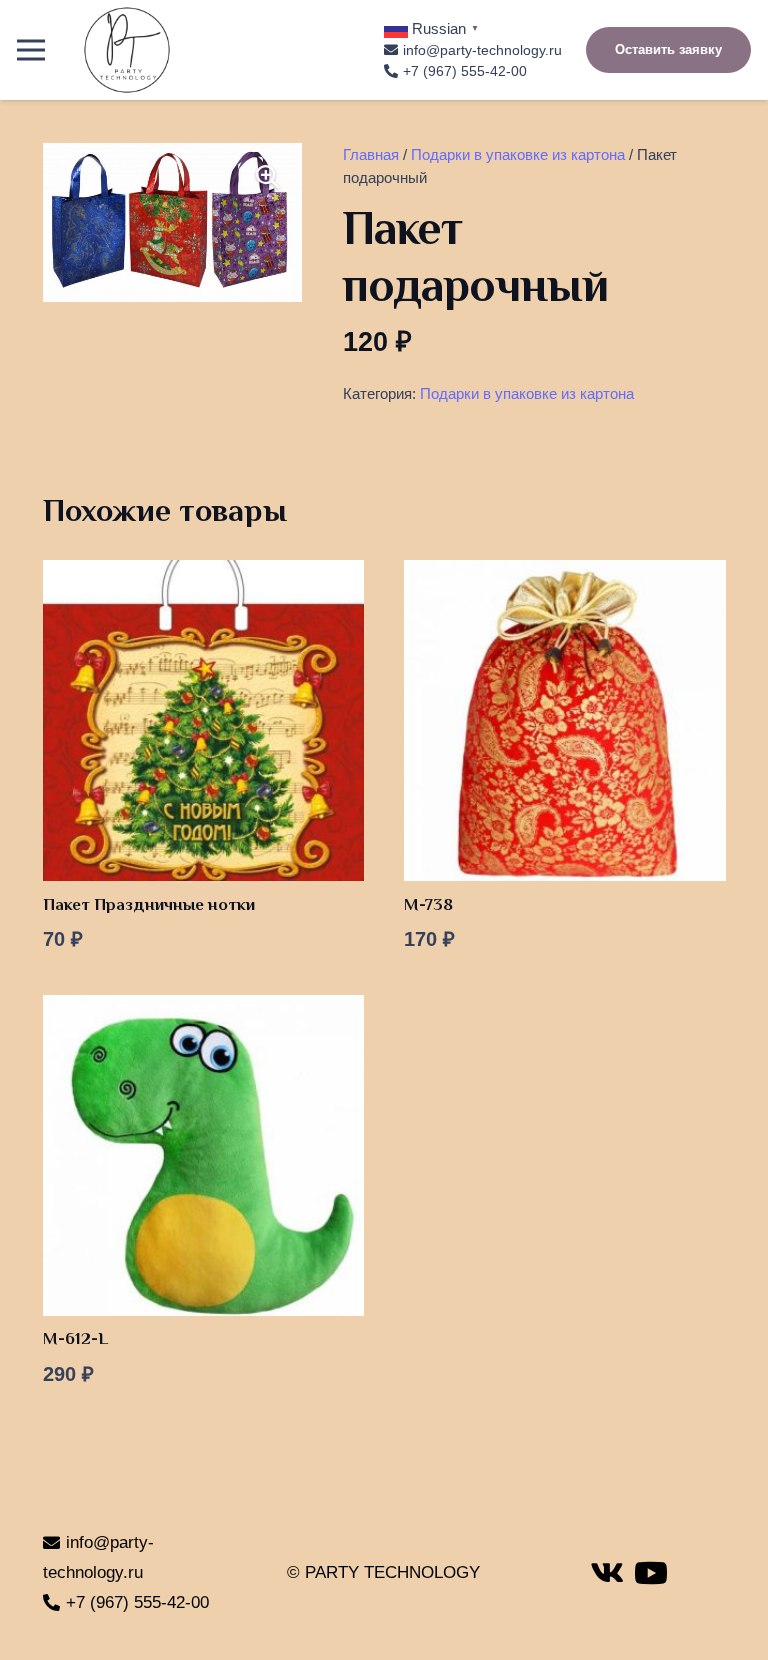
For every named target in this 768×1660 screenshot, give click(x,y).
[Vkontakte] (607, 1573)
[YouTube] (651, 1573)
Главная (371, 154)
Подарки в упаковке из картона (518, 154)
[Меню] (30, 50)
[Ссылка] (127, 50)
